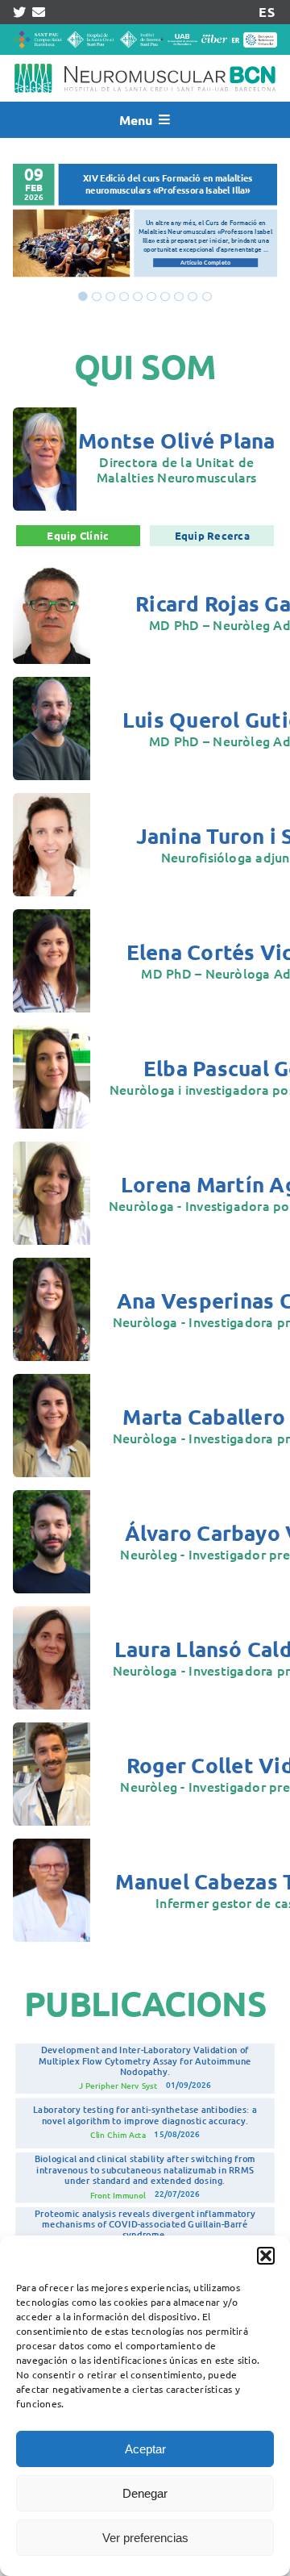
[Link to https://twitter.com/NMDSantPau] (19, 12)
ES (266, 12)
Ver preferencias (145, 2538)
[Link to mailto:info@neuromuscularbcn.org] (39, 12)
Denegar (145, 2493)
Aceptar (145, 2449)
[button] (266, 2256)
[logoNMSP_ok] (145, 61)
